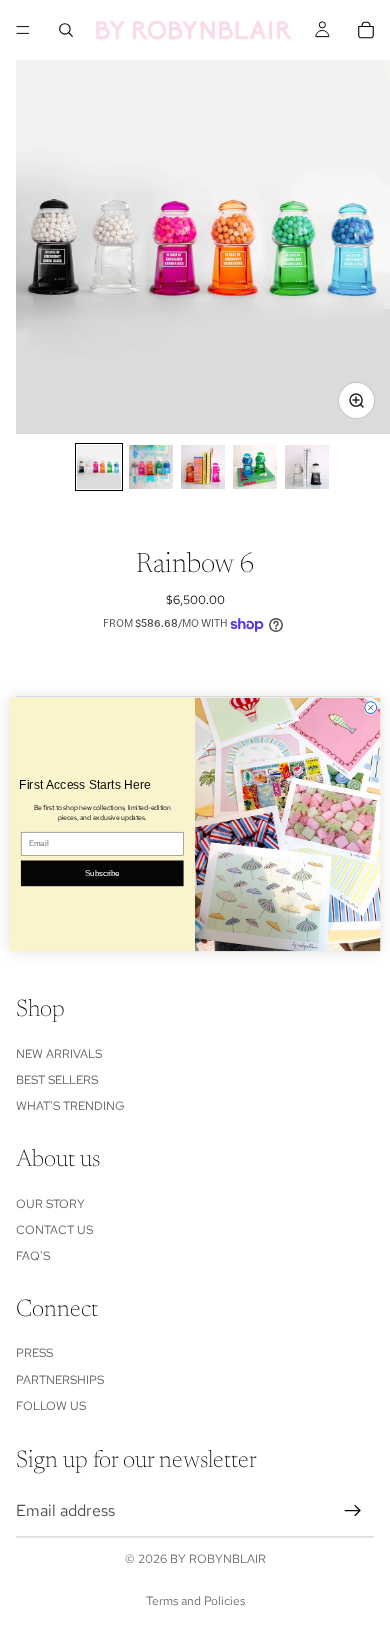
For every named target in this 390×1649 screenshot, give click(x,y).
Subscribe (102, 873)
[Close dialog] (371, 707)
